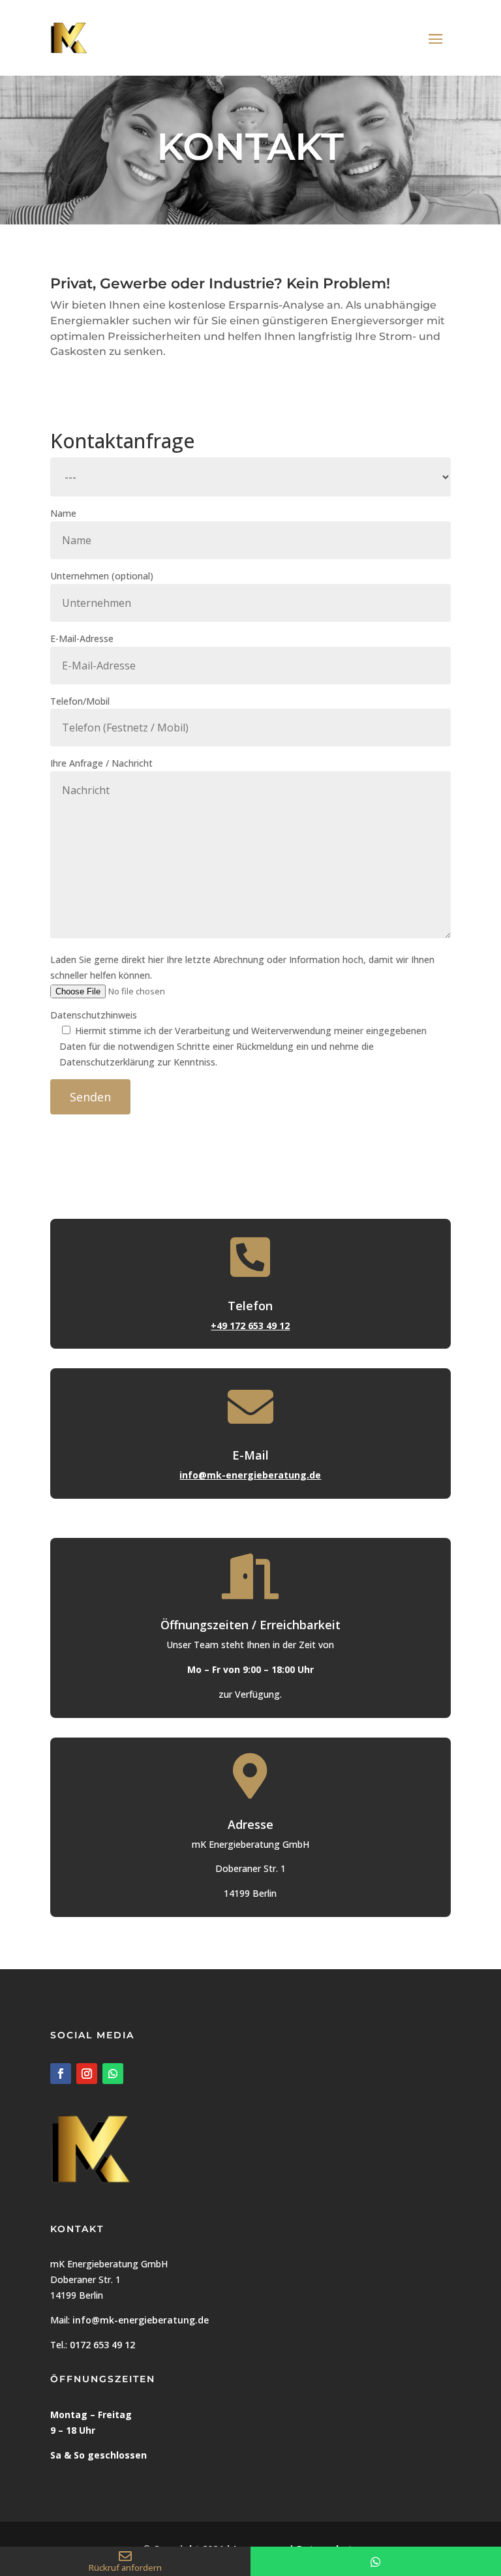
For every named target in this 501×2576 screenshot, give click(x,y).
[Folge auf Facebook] (61, 2074)
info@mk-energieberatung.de (250, 1475)
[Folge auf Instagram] (87, 2074)
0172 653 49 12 (102, 2345)
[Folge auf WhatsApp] (113, 2074)
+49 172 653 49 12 (250, 1326)
